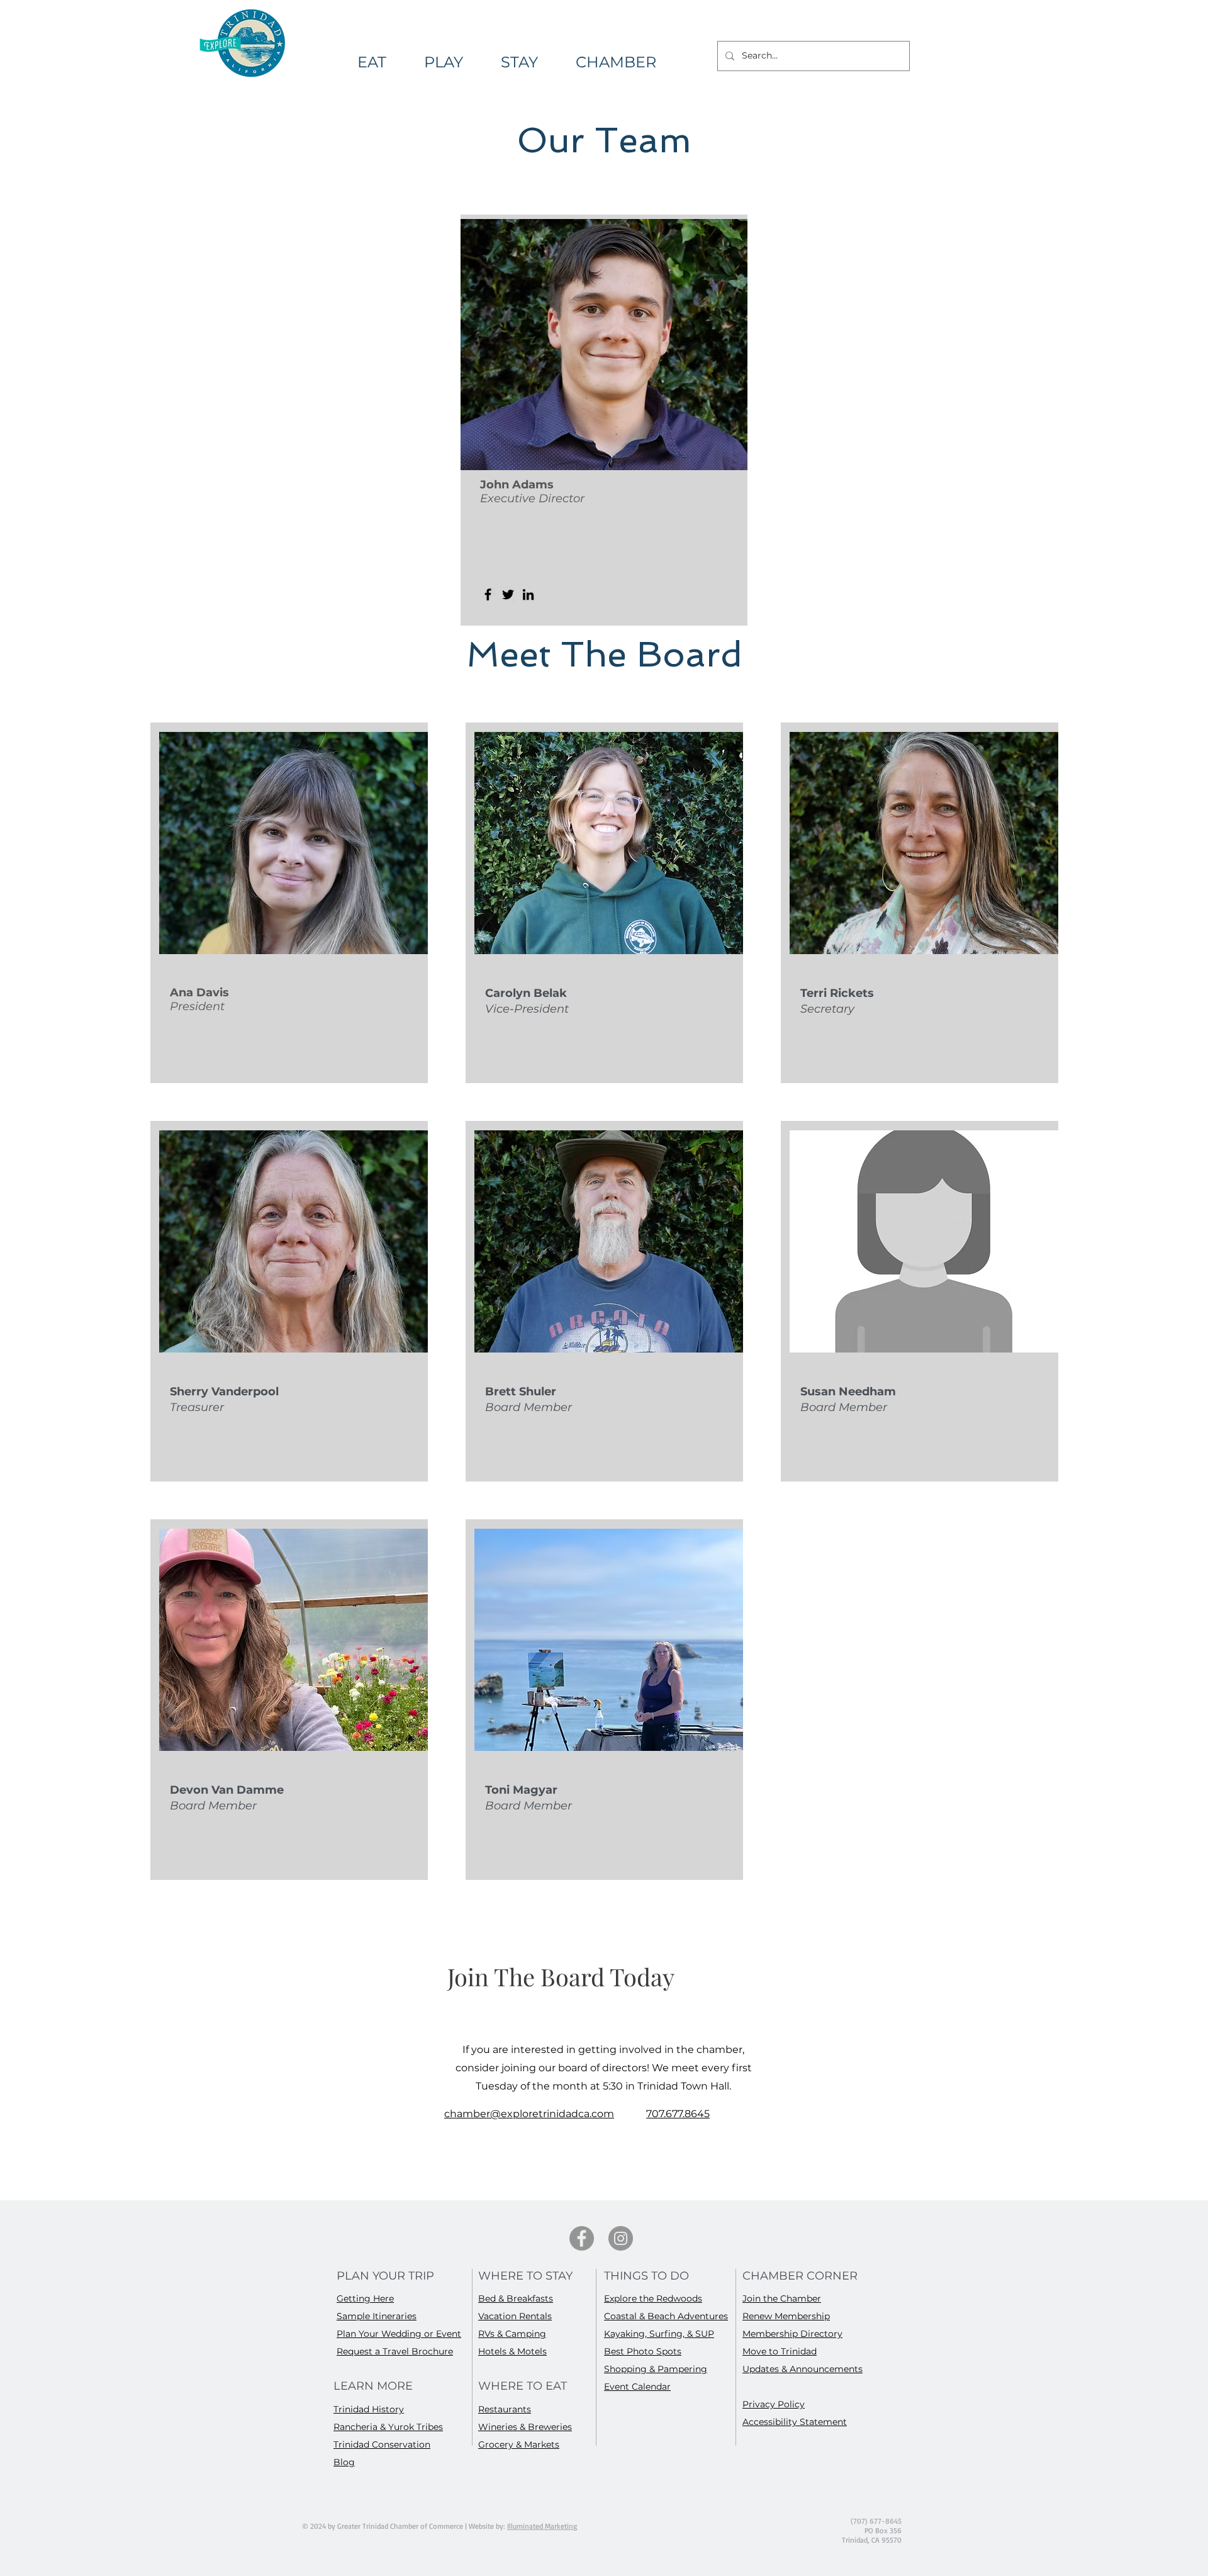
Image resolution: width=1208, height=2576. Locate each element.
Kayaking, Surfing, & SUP (659, 2334)
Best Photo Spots (643, 2351)
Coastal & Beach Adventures (666, 2316)
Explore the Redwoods (653, 2298)
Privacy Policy (774, 2404)
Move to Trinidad (780, 2351)
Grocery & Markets (519, 2444)
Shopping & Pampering (656, 2369)
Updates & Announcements (803, 2369)
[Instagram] (621, 2238)
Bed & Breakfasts (516, 2298)
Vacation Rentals (515, 2316)
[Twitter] (508, 594)
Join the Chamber (782, 2298)
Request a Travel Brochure (395, 2351)
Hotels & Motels (512, 2351)
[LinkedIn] (528, 594)
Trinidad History (369, 2409)
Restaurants (505, 2409)
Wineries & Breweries (525, 2427)
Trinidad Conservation (382, 2444)
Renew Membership (786, 2316)
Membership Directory (792, 2334)
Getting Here (365, 2298)
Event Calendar (637, 2387)
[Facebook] (488, 594)
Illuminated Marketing (542, 2526)
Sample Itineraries (377, 2316)
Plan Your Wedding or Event (399, 2334)
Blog (344, 2462)
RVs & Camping (512, 2334)
